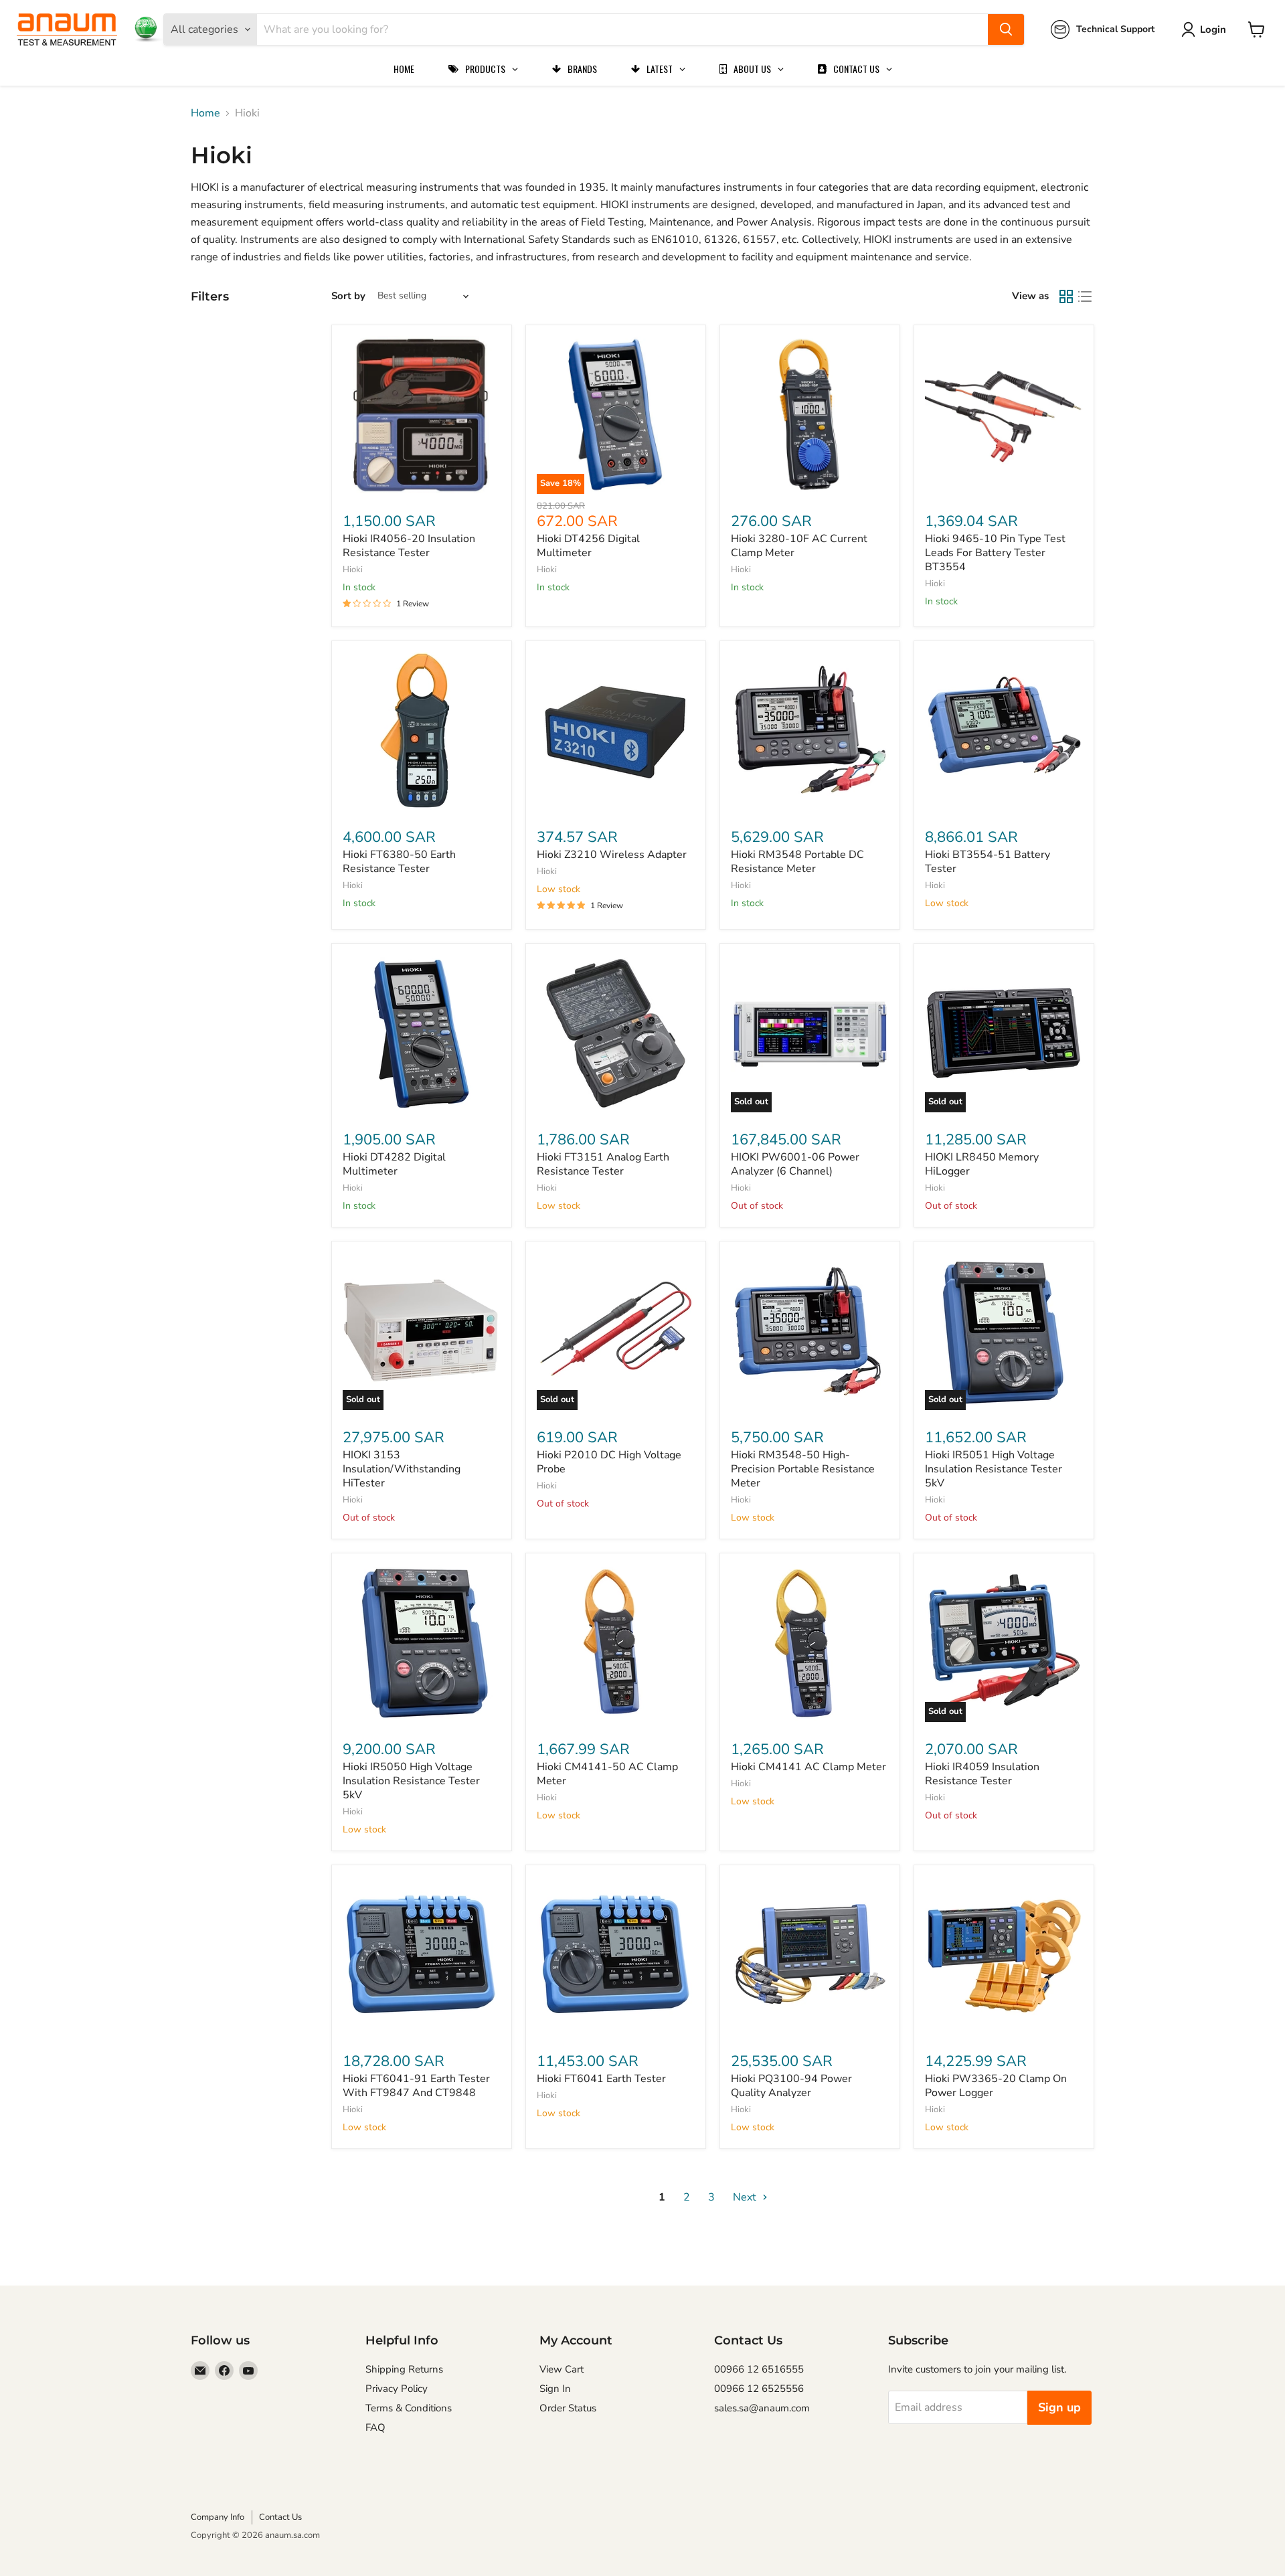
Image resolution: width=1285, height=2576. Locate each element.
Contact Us (280, 2517)
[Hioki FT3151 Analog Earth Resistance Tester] (616, 1033)
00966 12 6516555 (759, 2369)
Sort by (348, 296)
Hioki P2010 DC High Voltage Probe (609, 1462)
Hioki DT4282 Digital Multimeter (394, 1164)
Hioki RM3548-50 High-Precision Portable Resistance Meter (803, 1469)
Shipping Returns (404, 2369)
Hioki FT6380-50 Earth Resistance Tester (399, 862)
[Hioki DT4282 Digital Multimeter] (422, 1033)
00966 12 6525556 (759, 2389)
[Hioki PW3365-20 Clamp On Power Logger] (1004, 1955)
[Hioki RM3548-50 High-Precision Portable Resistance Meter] (810, 1331)
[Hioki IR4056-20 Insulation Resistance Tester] (422, 415)
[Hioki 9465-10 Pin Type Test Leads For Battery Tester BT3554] (1004, 415)
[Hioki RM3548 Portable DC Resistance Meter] (810, 731)
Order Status (568, 2408)
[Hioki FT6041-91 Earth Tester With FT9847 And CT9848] (422, 1955)
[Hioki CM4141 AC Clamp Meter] (810, 1643)
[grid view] (1066, 296)
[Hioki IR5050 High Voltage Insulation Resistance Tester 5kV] (422, 1643)
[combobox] (622, 29)
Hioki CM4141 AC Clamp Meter (808, 1767)
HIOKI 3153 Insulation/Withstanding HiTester (402, 1469)
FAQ (375, 2427)
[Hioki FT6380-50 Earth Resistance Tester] (422, 731)
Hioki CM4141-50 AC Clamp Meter (607, 1774)
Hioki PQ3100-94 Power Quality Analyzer (791, 2086)
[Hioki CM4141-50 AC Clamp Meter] (616, 1643)
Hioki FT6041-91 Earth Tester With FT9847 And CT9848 (416, 2086)
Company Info (218, 2517)
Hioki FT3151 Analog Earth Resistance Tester (603, 1164)
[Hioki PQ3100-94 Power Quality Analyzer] (810, 1955)
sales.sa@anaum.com (762, 2408)
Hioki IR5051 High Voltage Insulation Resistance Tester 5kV (994, 1469)
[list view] (1085, 296)
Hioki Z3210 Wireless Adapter (612, 855)
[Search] (1006, 29)
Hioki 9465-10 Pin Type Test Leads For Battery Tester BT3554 (995, 553)
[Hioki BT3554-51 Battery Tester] (1004, 731)
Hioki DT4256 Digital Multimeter (588, 546)
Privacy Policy (397, 2389)
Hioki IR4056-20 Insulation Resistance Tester (409, 546)
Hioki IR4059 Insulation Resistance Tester (982, 1774)
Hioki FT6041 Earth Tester (601, 2079)
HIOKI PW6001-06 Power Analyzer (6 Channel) (795, 1164)
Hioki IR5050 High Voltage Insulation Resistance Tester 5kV (411, 1781)
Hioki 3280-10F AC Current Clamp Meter (799, 546)
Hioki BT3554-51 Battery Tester (988, 862)
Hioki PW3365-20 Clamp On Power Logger (996, 2086)
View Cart (562, 2369)
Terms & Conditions (409, 2408)
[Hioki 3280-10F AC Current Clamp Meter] (810, 415)
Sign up (1059, 2407)
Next (746, 2197)
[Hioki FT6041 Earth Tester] (616, 1955)
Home (205, 113)
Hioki (353, 570)
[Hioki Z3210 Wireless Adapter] (616, 731)
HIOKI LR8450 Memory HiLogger (982, 1164)
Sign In (555, 2389)
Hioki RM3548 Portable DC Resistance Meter (797, 862)
